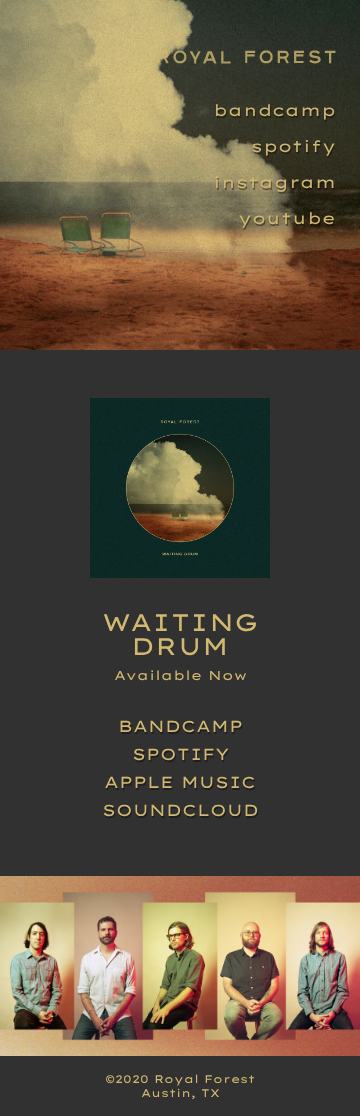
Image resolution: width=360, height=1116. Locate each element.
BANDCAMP (180, 726)
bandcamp (274, 110)
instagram (274, 182)
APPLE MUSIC (180, 782)
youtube (287, 218)
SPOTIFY (180, 754)
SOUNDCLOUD (180, 810)
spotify (293, 146)
